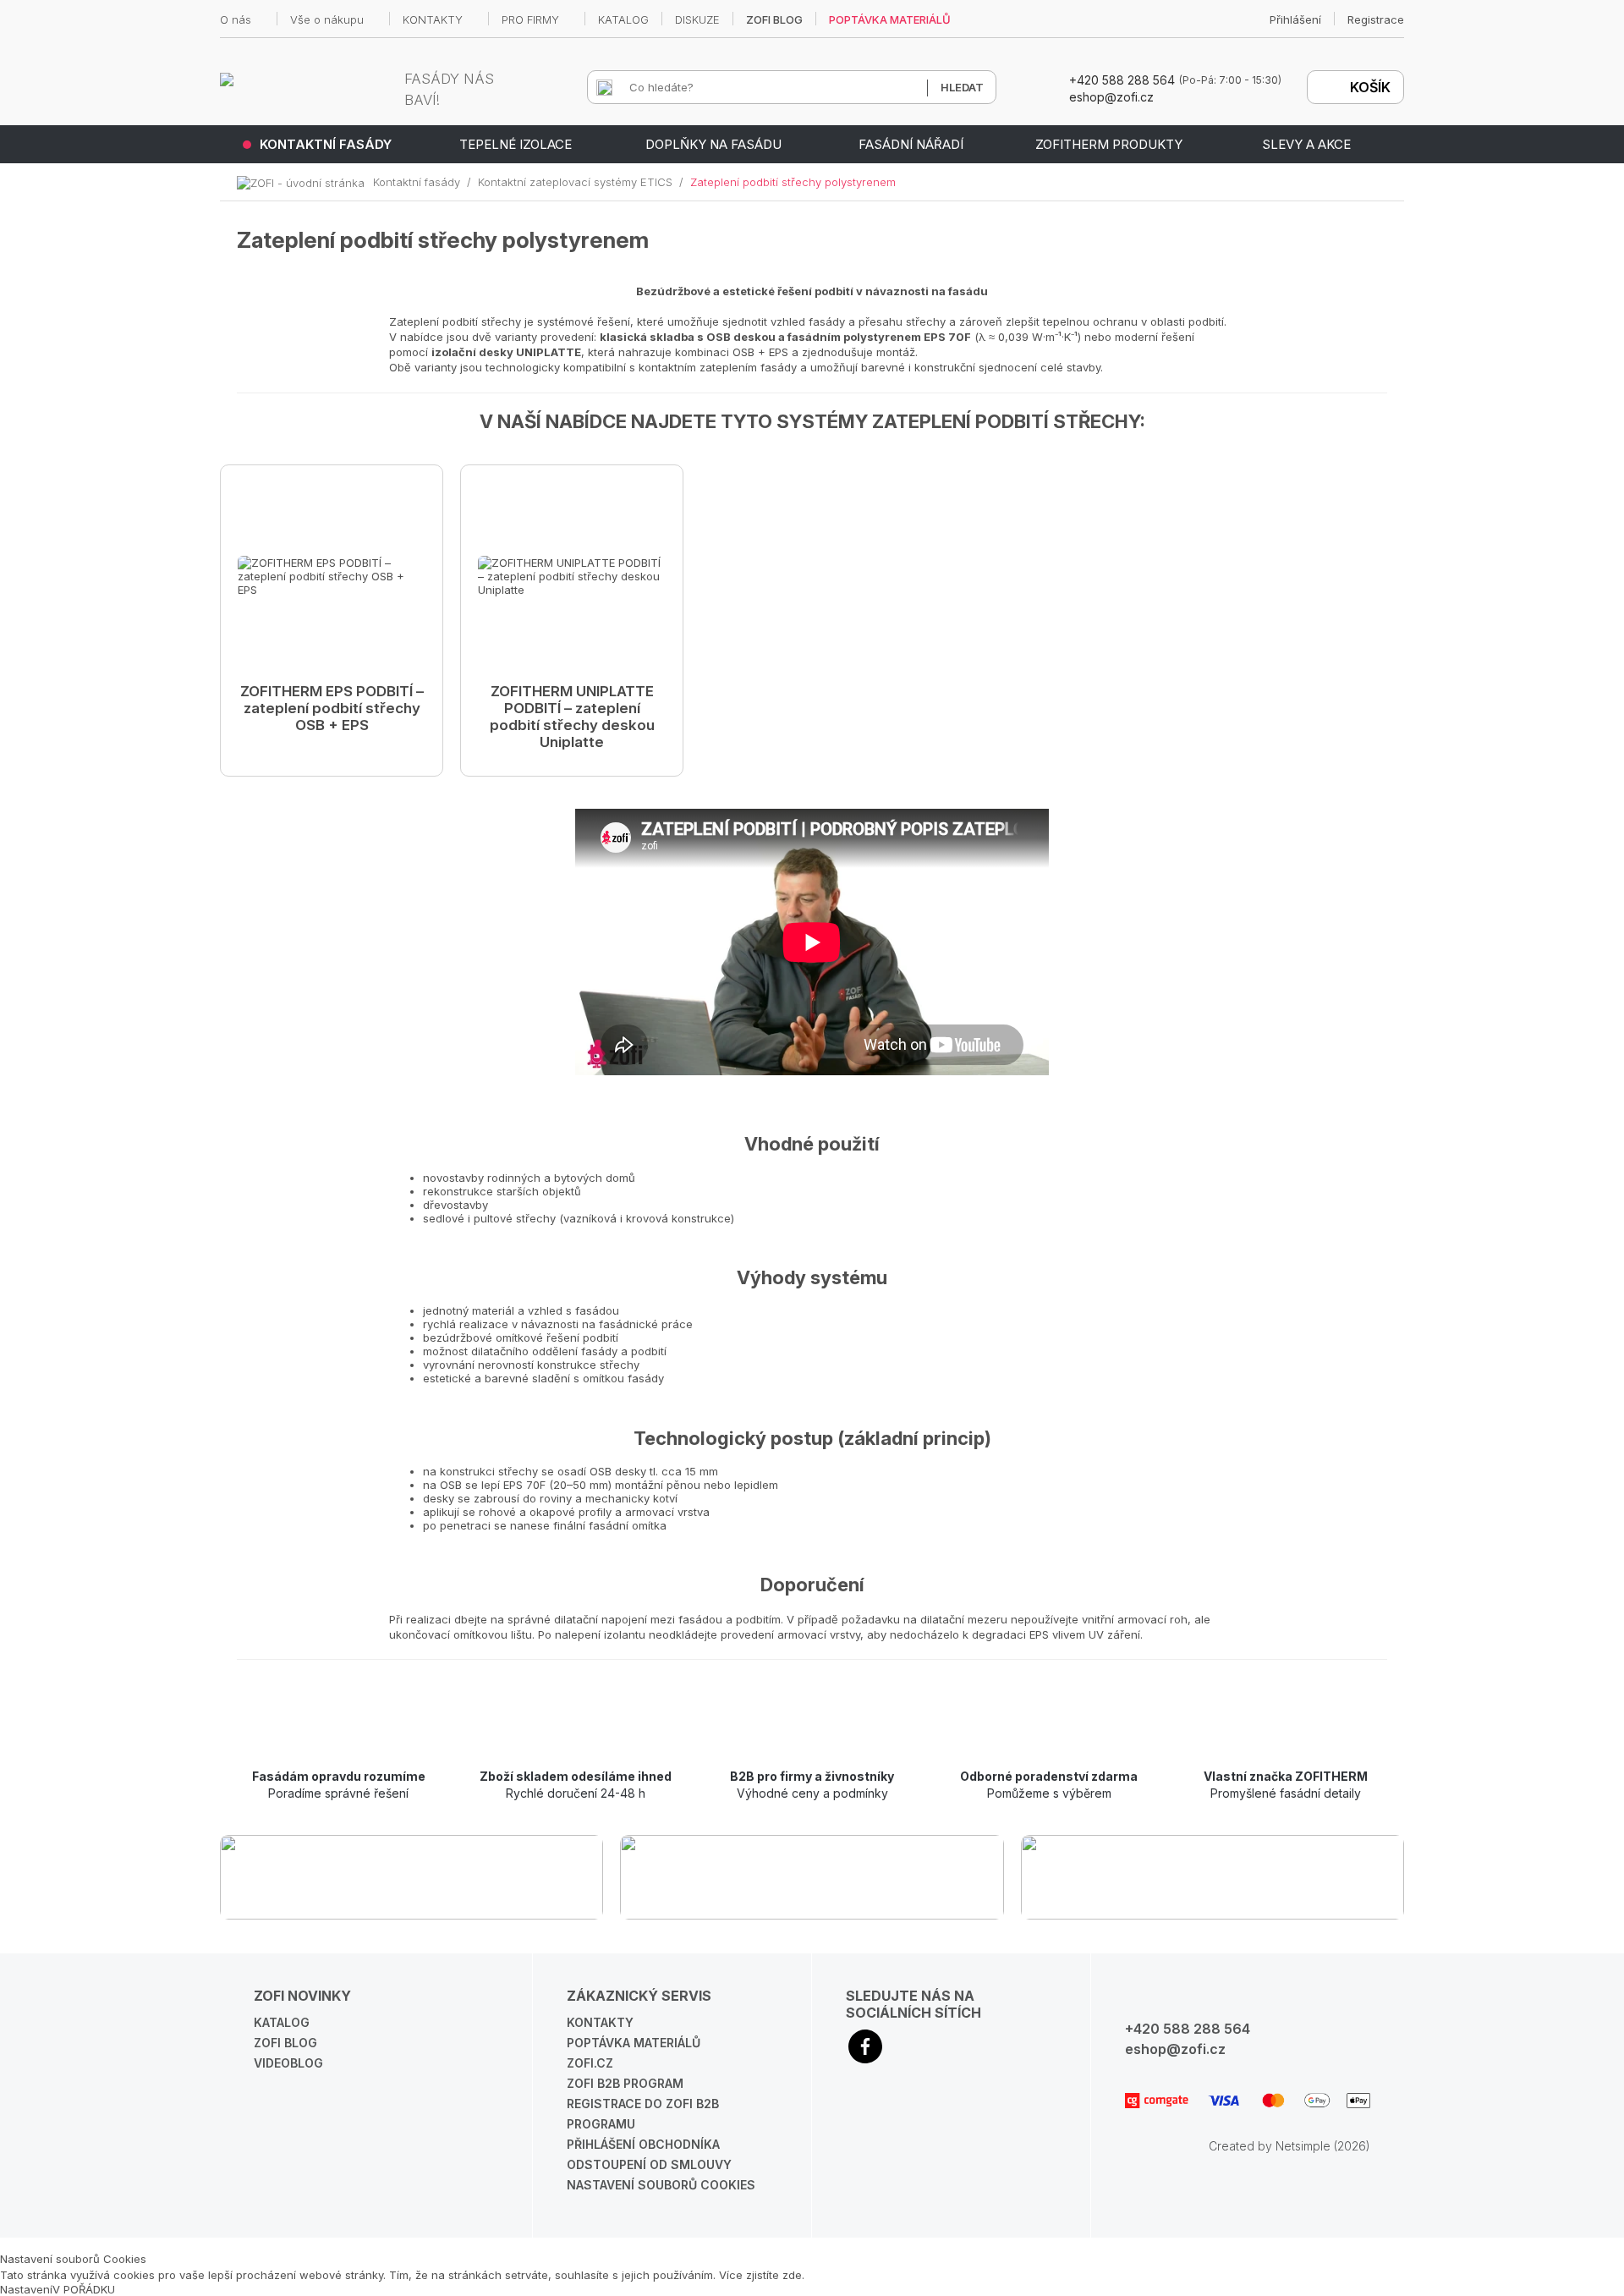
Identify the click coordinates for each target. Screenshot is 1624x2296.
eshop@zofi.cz (1175, 2049)
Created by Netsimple (1270, 2146)
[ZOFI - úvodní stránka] (305, 182)
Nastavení (26, 2289)
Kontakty (600, 2022)
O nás (236, 19)
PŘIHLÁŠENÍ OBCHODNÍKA (643, 2144)
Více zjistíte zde (760, 2275)
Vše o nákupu (327, 19)
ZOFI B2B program (625, 2083)
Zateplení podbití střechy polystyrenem (793, 182)
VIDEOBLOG (288, 2063)
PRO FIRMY (530, 19)
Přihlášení (1295, 19)
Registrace (1376, 19)
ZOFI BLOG (774, 19)
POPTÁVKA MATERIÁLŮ (890, 19)
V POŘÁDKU (84, 2289)
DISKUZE (697, 19)
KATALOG (623, 19)
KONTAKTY (433, 19)
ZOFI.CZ (590, 2063)
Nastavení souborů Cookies (661, 2185)
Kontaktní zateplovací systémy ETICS (575, 182)
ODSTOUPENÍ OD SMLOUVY (649, 2164)
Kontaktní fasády (417, 182)
